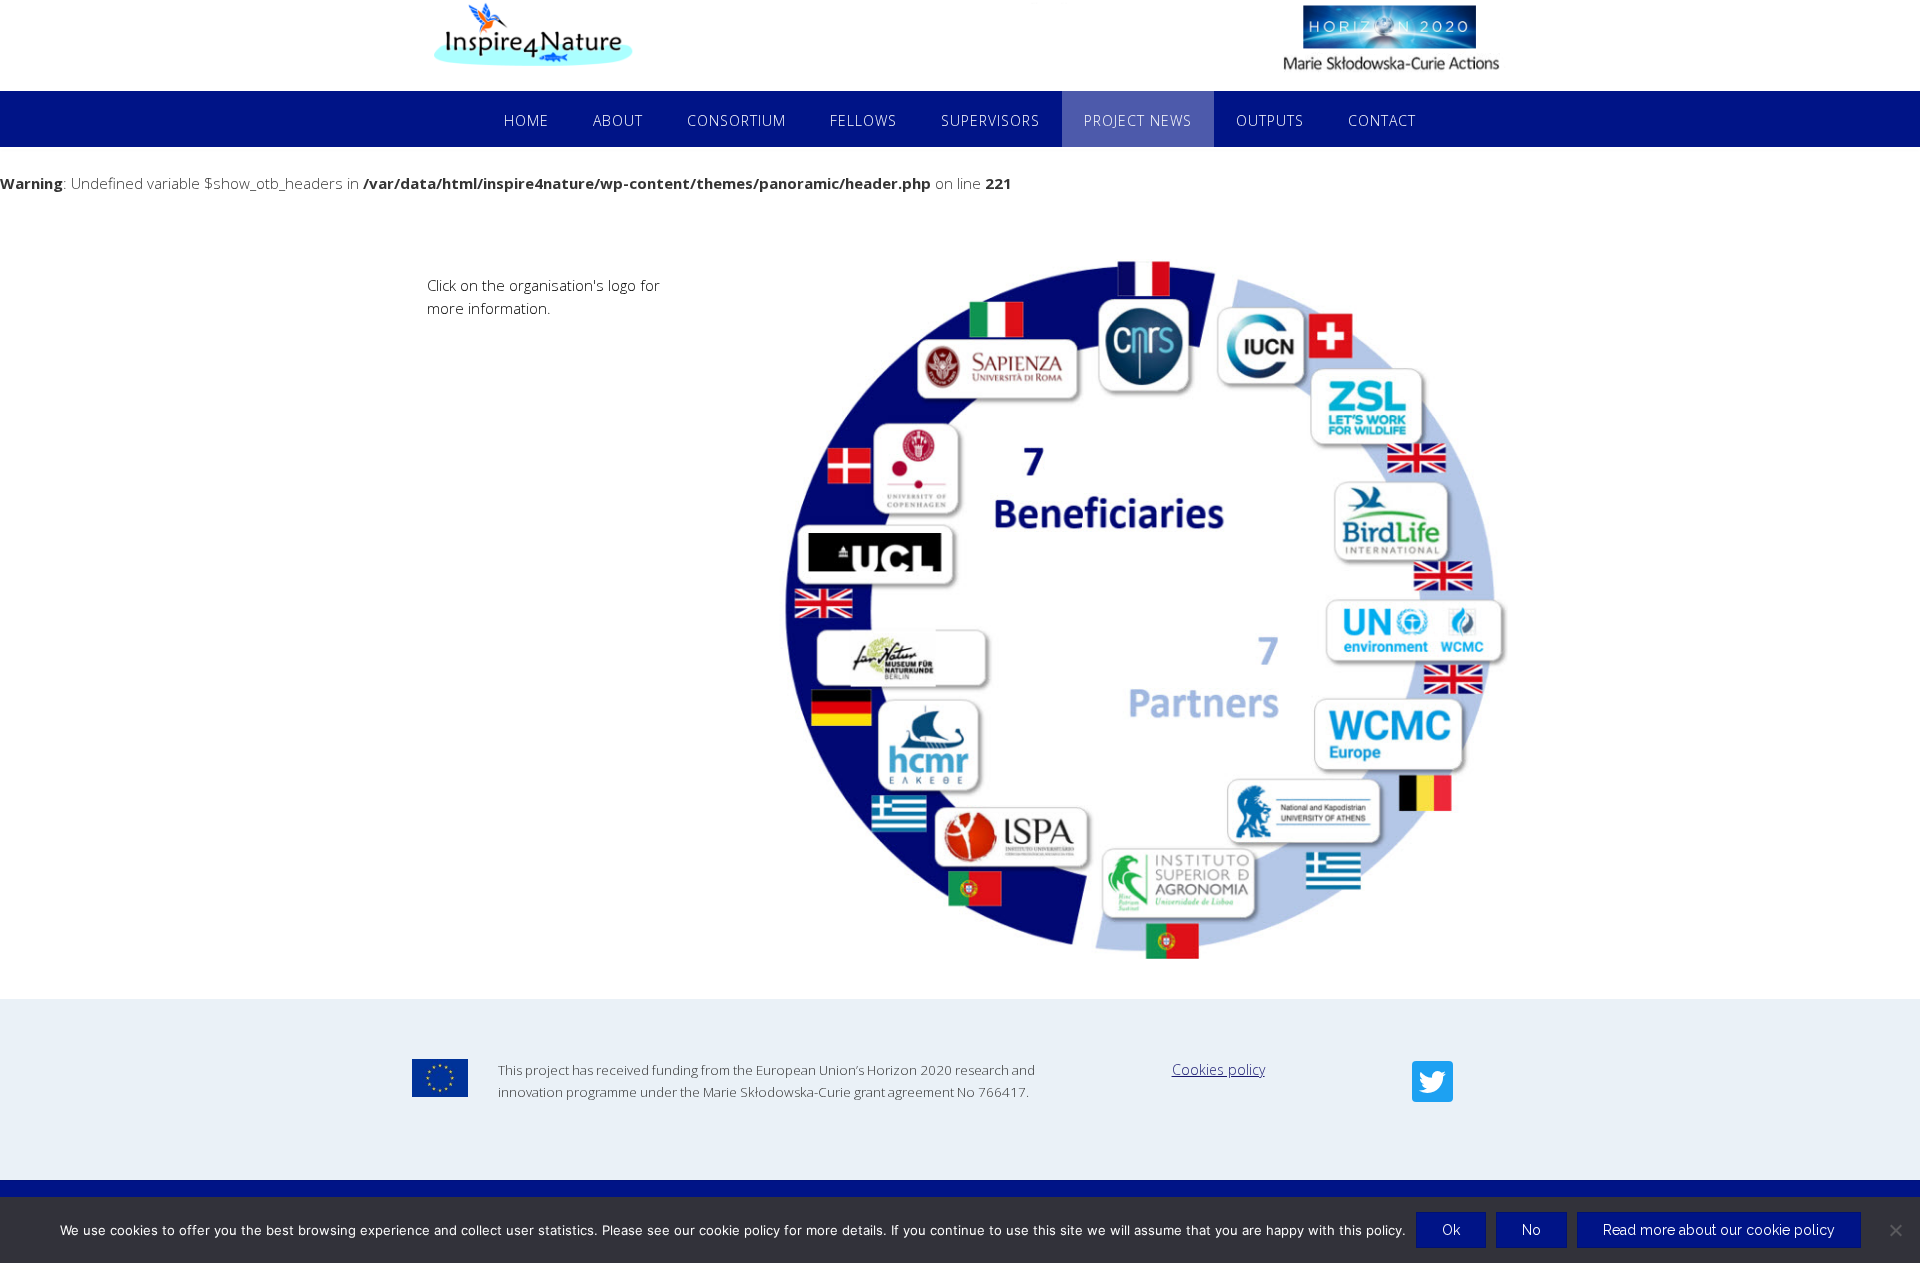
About (618, 120)
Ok (1451, 1230)
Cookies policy (1218, 1069)
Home (526, 120)
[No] (1895, 1230)
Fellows (863, 120)
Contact (1382, 120)
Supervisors (990, 120)
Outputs (1270, 120)
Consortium (736, 120)
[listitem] (1143, 346)
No (1531, 1230)
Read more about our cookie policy (1719, 1230)
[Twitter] (1432, 1081)
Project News (1138, 120)
